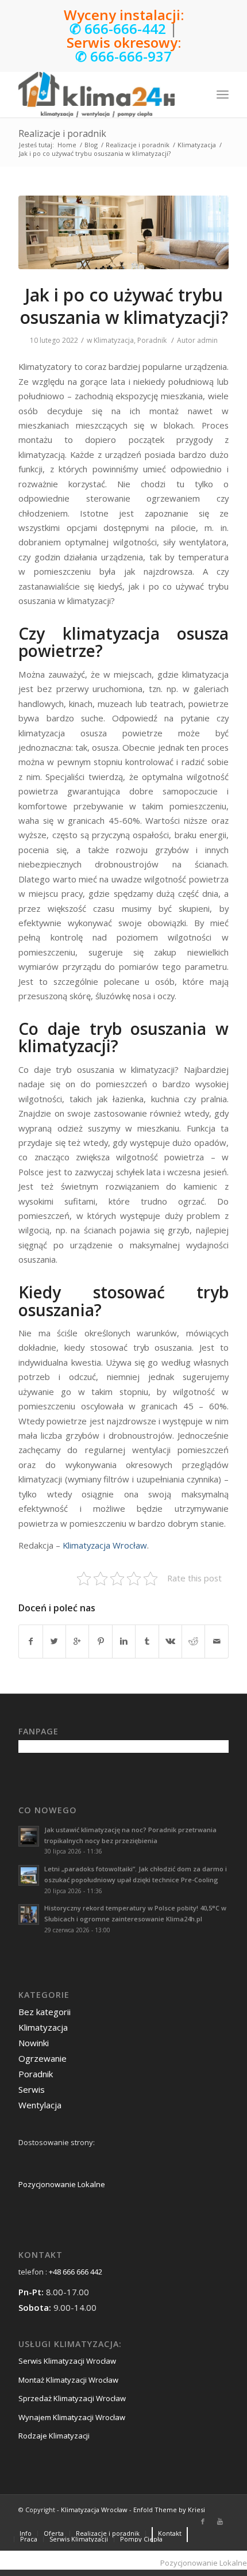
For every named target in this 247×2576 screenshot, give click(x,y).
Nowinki (34, 2043)
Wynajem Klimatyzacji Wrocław (72, 2417)
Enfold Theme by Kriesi (169, 2510)
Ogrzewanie (43, 2058)
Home (67, 145)
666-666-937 (131, 56)
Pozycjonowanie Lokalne (62, 2184)
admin (207, 340)
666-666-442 (125, 28)
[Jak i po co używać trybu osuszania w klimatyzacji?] (123, 232)
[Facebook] (203, 2521)
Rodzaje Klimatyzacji (54, 2436)
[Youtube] (220, 2521)
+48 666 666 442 (76, 2272)
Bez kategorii (45, 2012)
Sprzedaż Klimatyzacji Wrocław (72, 2398)
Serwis (32, 2089)
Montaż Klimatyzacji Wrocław (68, 2380)
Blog (91, 145)
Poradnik (152, 340)
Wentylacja (40, 2105)
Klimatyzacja (197, 145)
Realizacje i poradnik (62, 133)
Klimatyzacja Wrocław (105, 1545)
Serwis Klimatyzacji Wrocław (67, 2361)
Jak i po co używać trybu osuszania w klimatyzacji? (124, 306)
